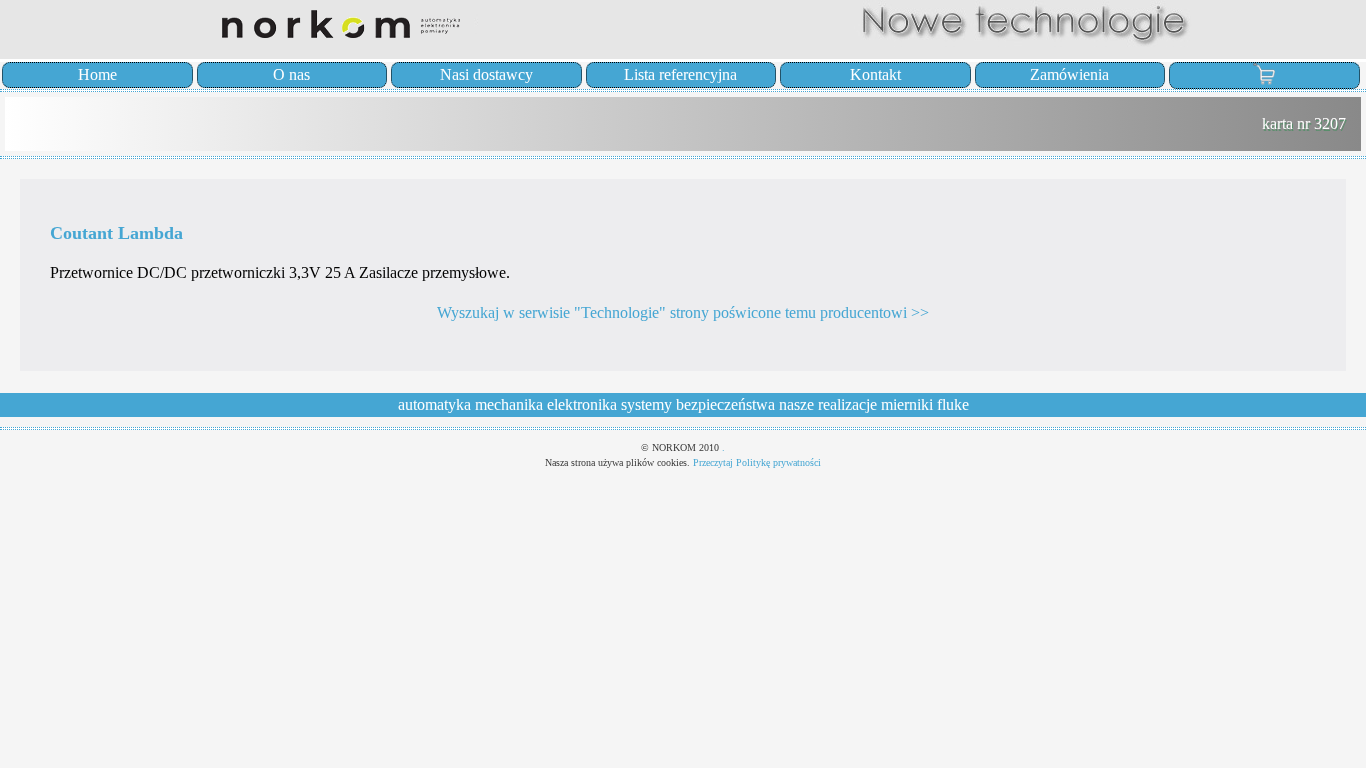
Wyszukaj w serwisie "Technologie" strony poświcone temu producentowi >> (683, 312)
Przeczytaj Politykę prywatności (757, 462)
